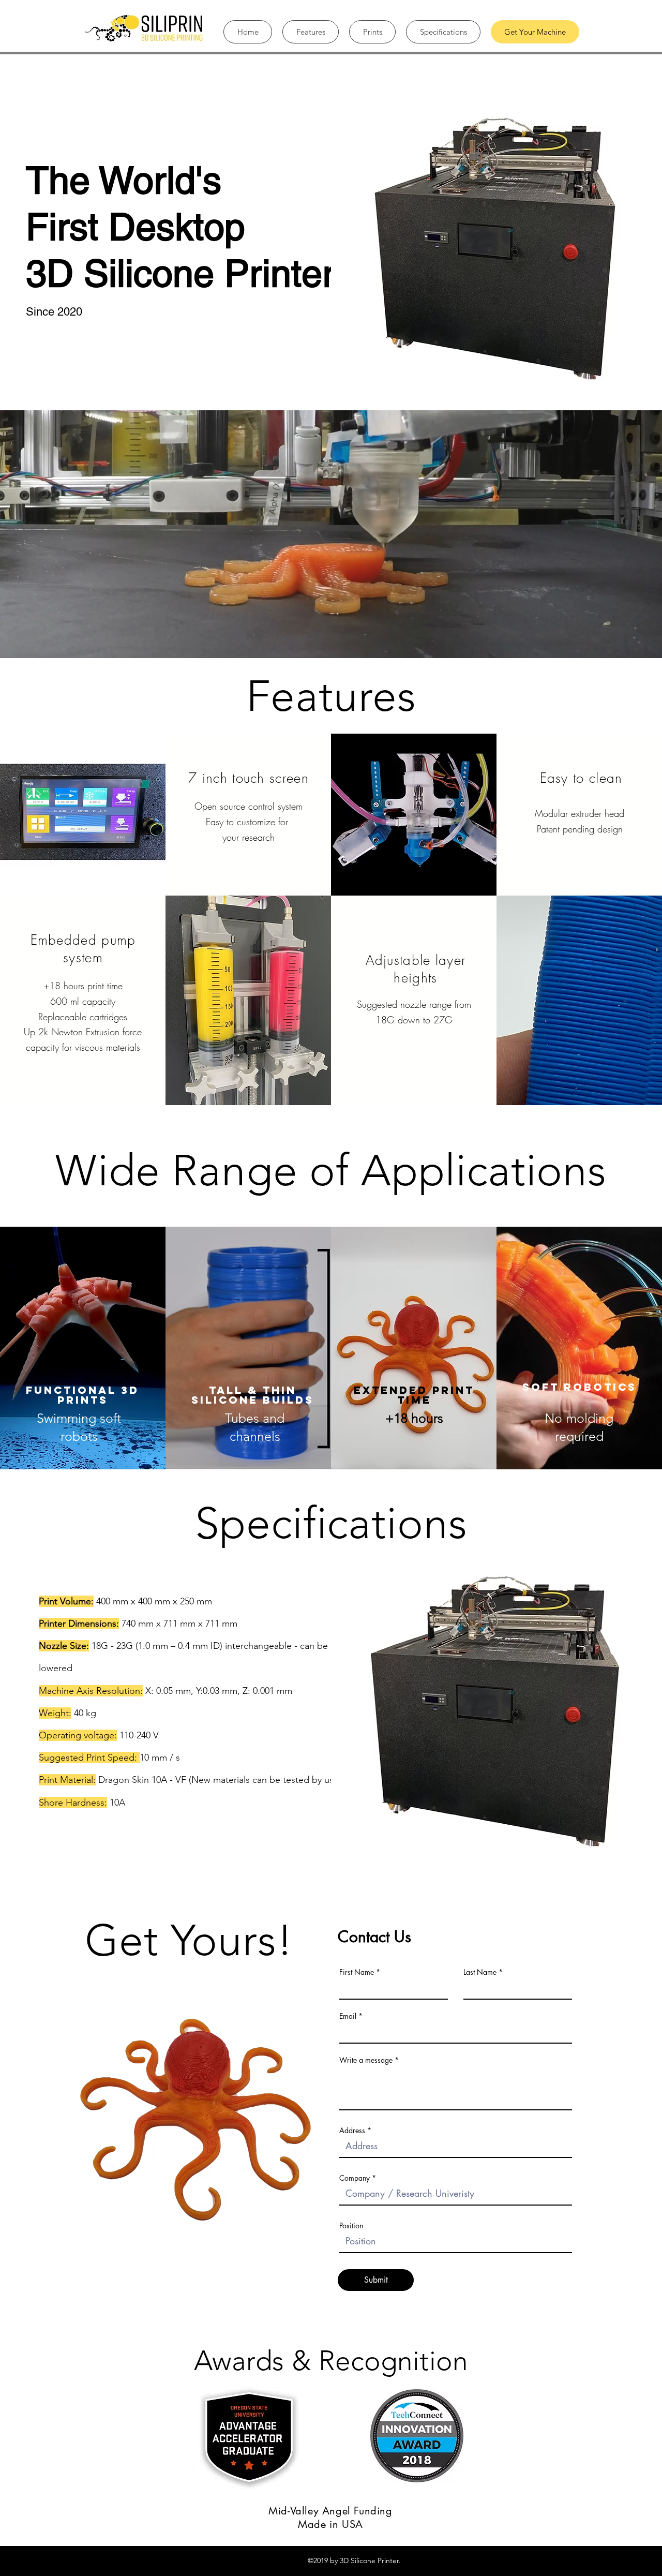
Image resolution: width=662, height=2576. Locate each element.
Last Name (480, 1972)
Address (352, 2131)
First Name (357, 1972)
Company (355, 2178)
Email (348, 2016)
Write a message (366, 2060)
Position (351, 2226)
